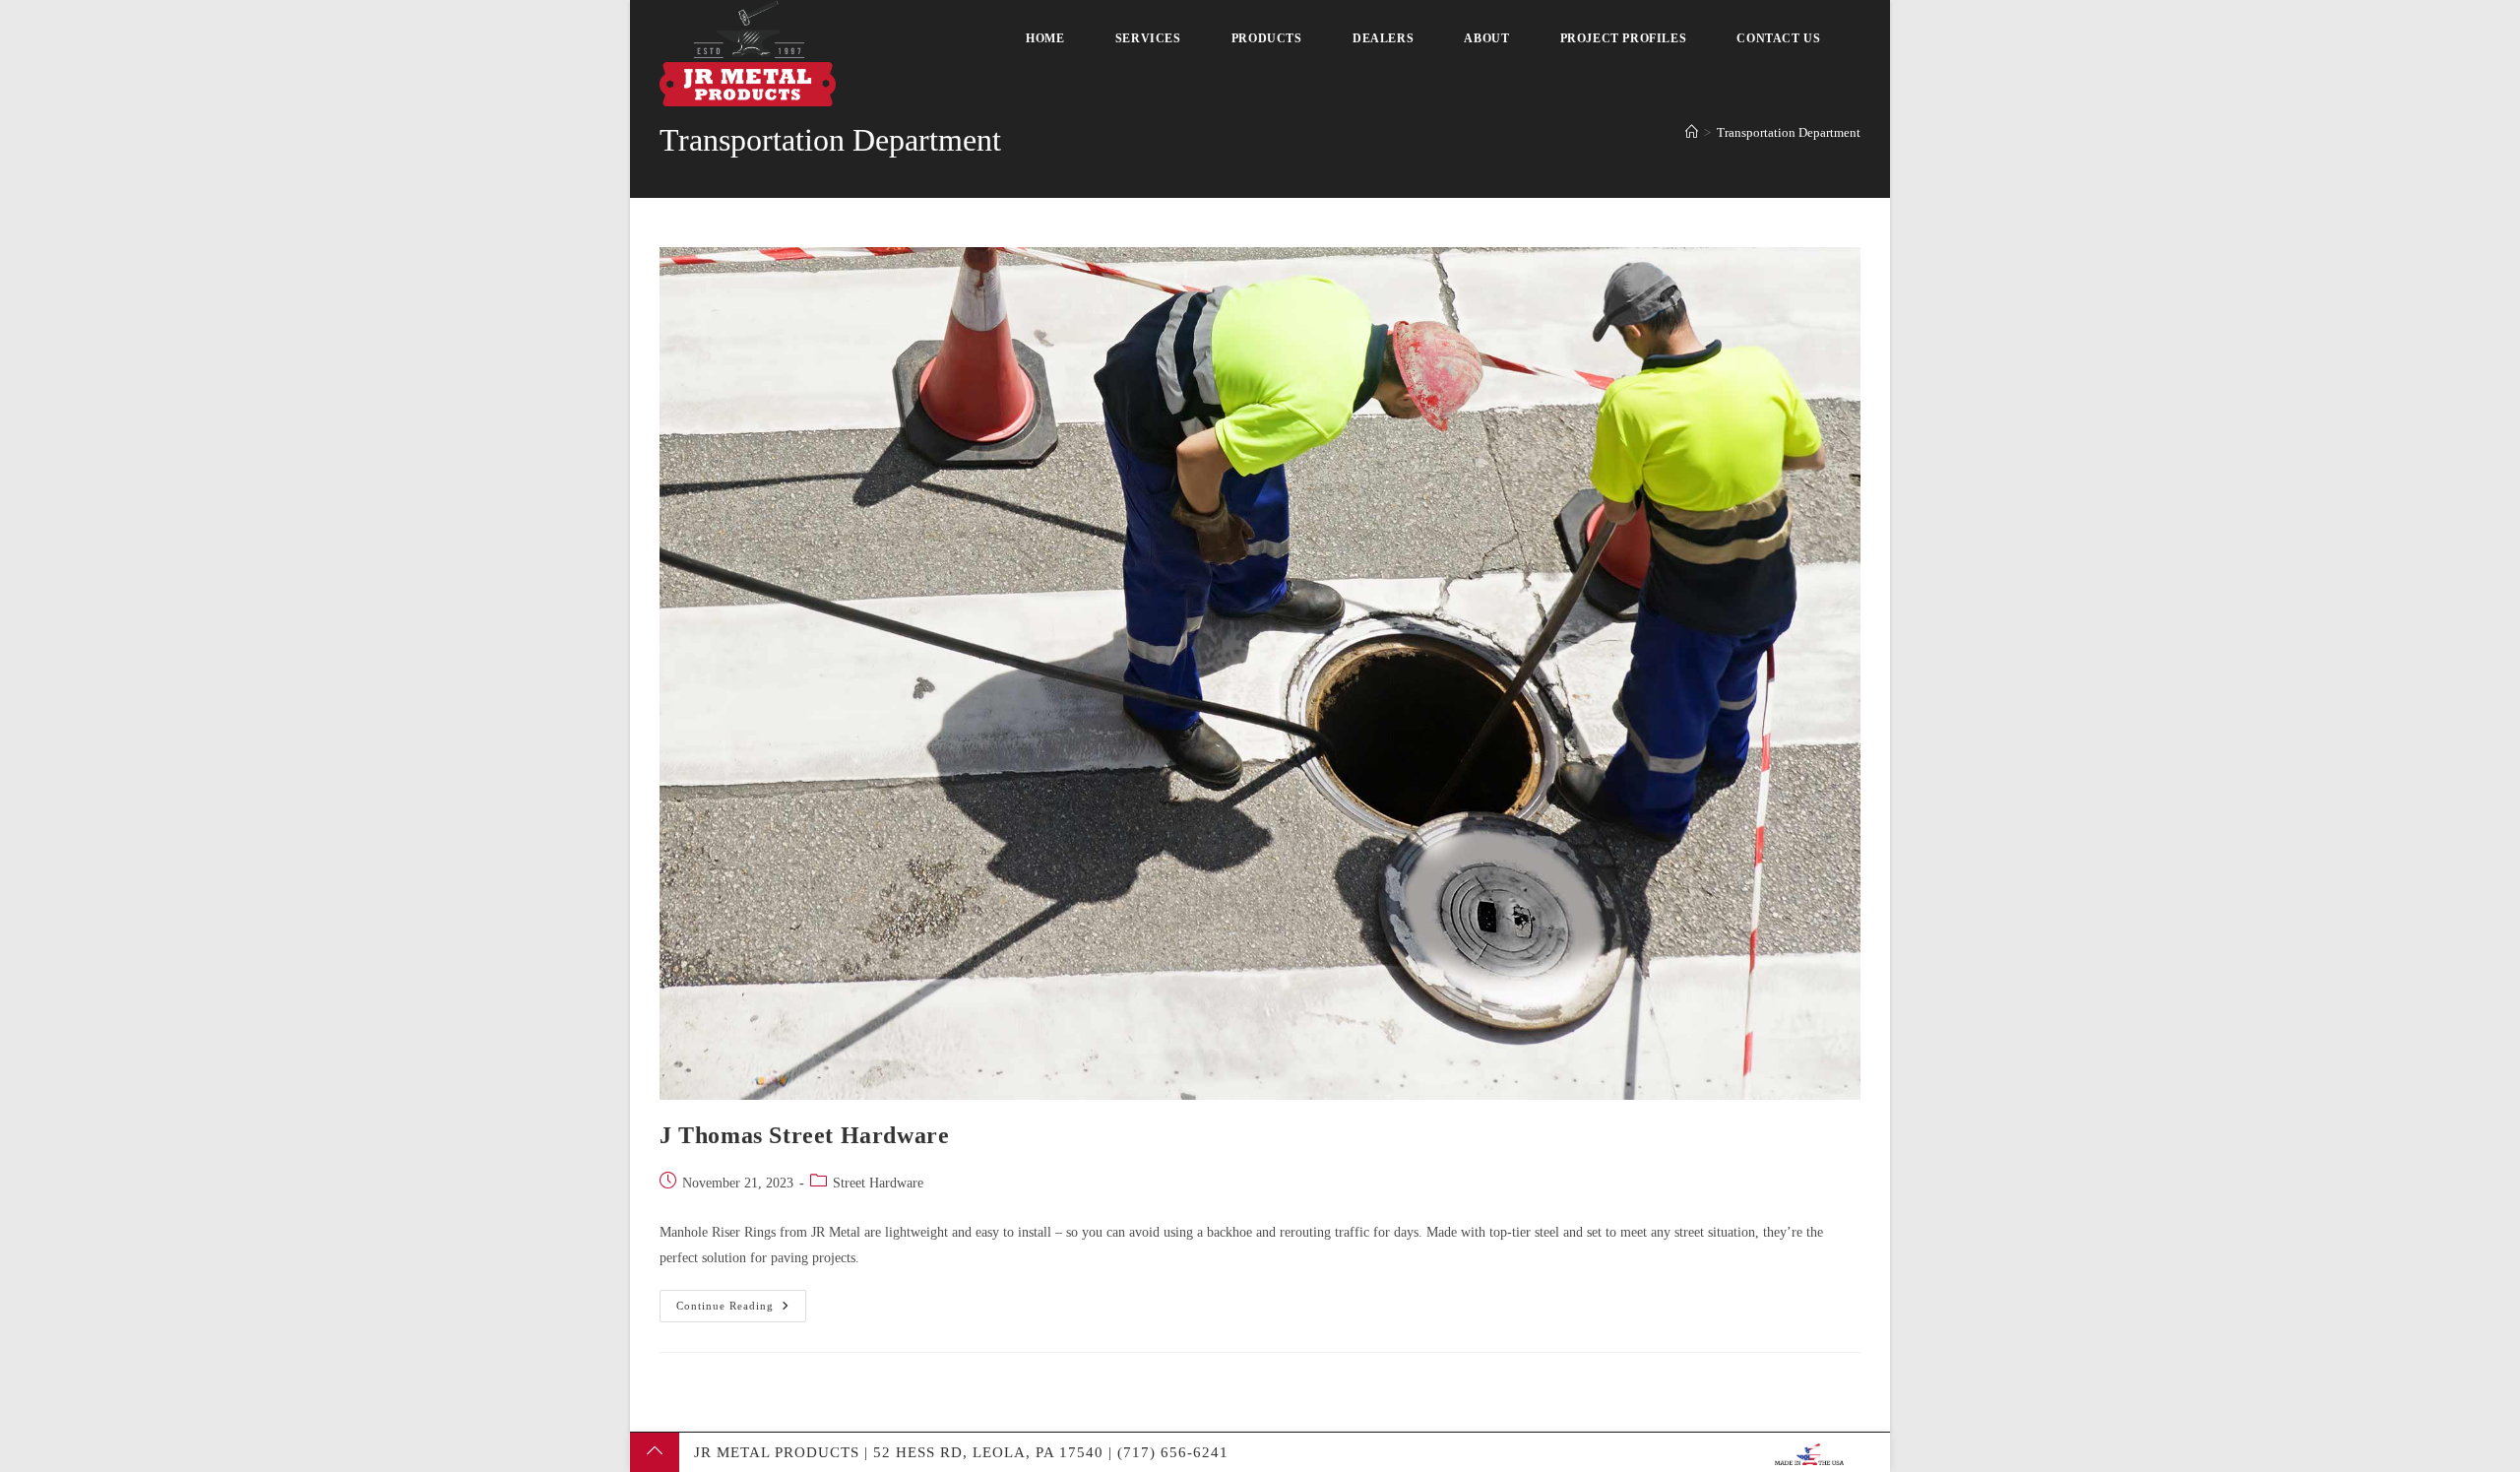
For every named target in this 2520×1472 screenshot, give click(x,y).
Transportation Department (1789, 132)
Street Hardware (878, 1183)
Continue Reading (741, 1301)
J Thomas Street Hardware (804, 1135)
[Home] (1692, 132)
